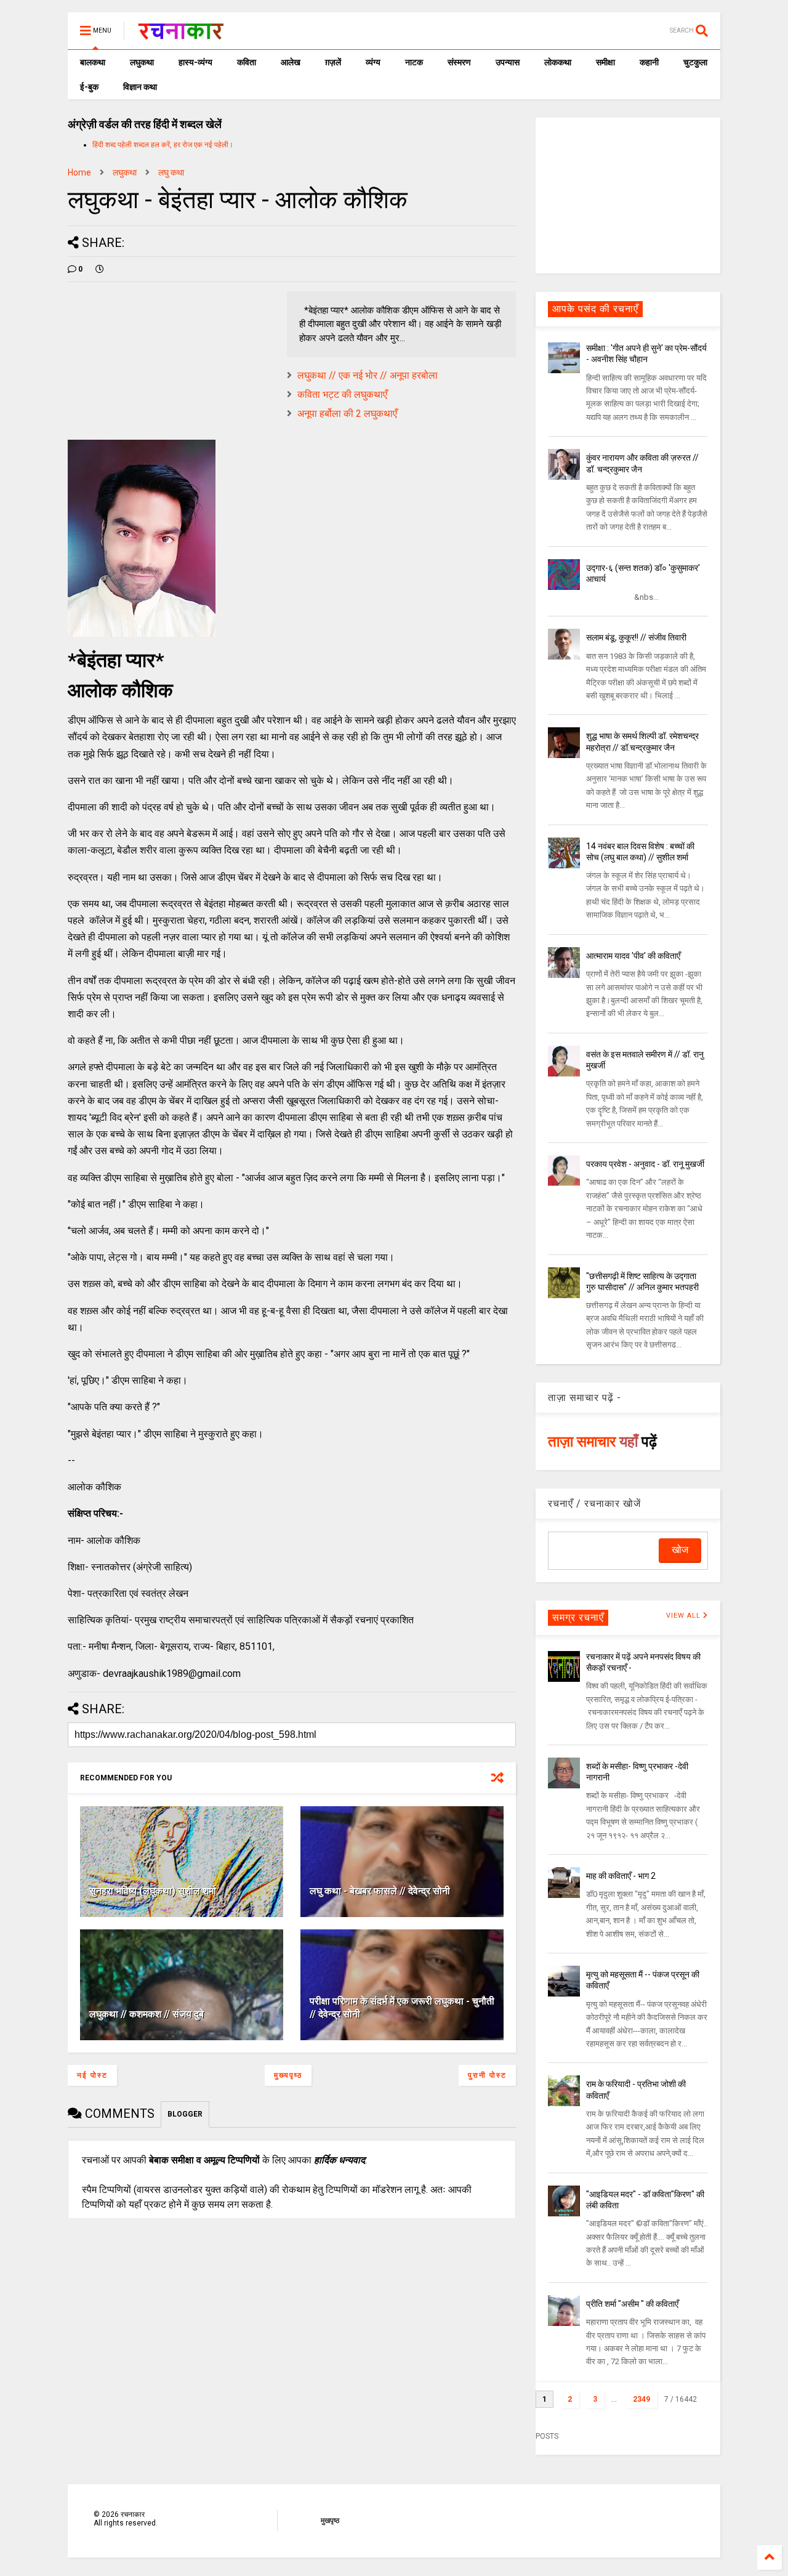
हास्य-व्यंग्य (195, 62)
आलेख (291, 62)
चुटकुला (695, 62)
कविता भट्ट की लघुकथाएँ (342, 394)
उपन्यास (508, 62)
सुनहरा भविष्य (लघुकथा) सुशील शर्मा (153, 1891)
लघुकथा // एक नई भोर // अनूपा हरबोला (368, 375)
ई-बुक (89, 87)
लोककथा (558, 62)
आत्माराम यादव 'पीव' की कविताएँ (633, 956)
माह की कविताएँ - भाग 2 (621, 1876)
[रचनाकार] (181, 34)
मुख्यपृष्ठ (288, 2075)
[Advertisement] (628, 195)
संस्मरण (459, 62)
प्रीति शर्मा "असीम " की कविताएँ (632, 2304)
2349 (641, 2399)
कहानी (649, 62)
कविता (247, 62)
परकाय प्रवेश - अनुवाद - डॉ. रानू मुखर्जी (645, 1164)
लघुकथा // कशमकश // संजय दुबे (147, 2014)
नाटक (414, 62)
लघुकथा (142, 62)
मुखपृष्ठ (330, 2521)
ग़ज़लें (333, 62)
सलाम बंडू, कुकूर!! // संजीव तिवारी (636, 637)
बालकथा (93, 62)
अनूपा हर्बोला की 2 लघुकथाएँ (347, 414)
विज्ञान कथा (140, 87)
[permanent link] (100, 269)
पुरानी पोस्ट (487, 2075)
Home (79, 172)
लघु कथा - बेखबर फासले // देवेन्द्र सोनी (380, 1891)
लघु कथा (171, 172)
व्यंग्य (373, 62)
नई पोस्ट (92, 2075)
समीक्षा (605, 62)
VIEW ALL (685, 1616)
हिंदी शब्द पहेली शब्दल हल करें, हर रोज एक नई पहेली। (163, 145)
